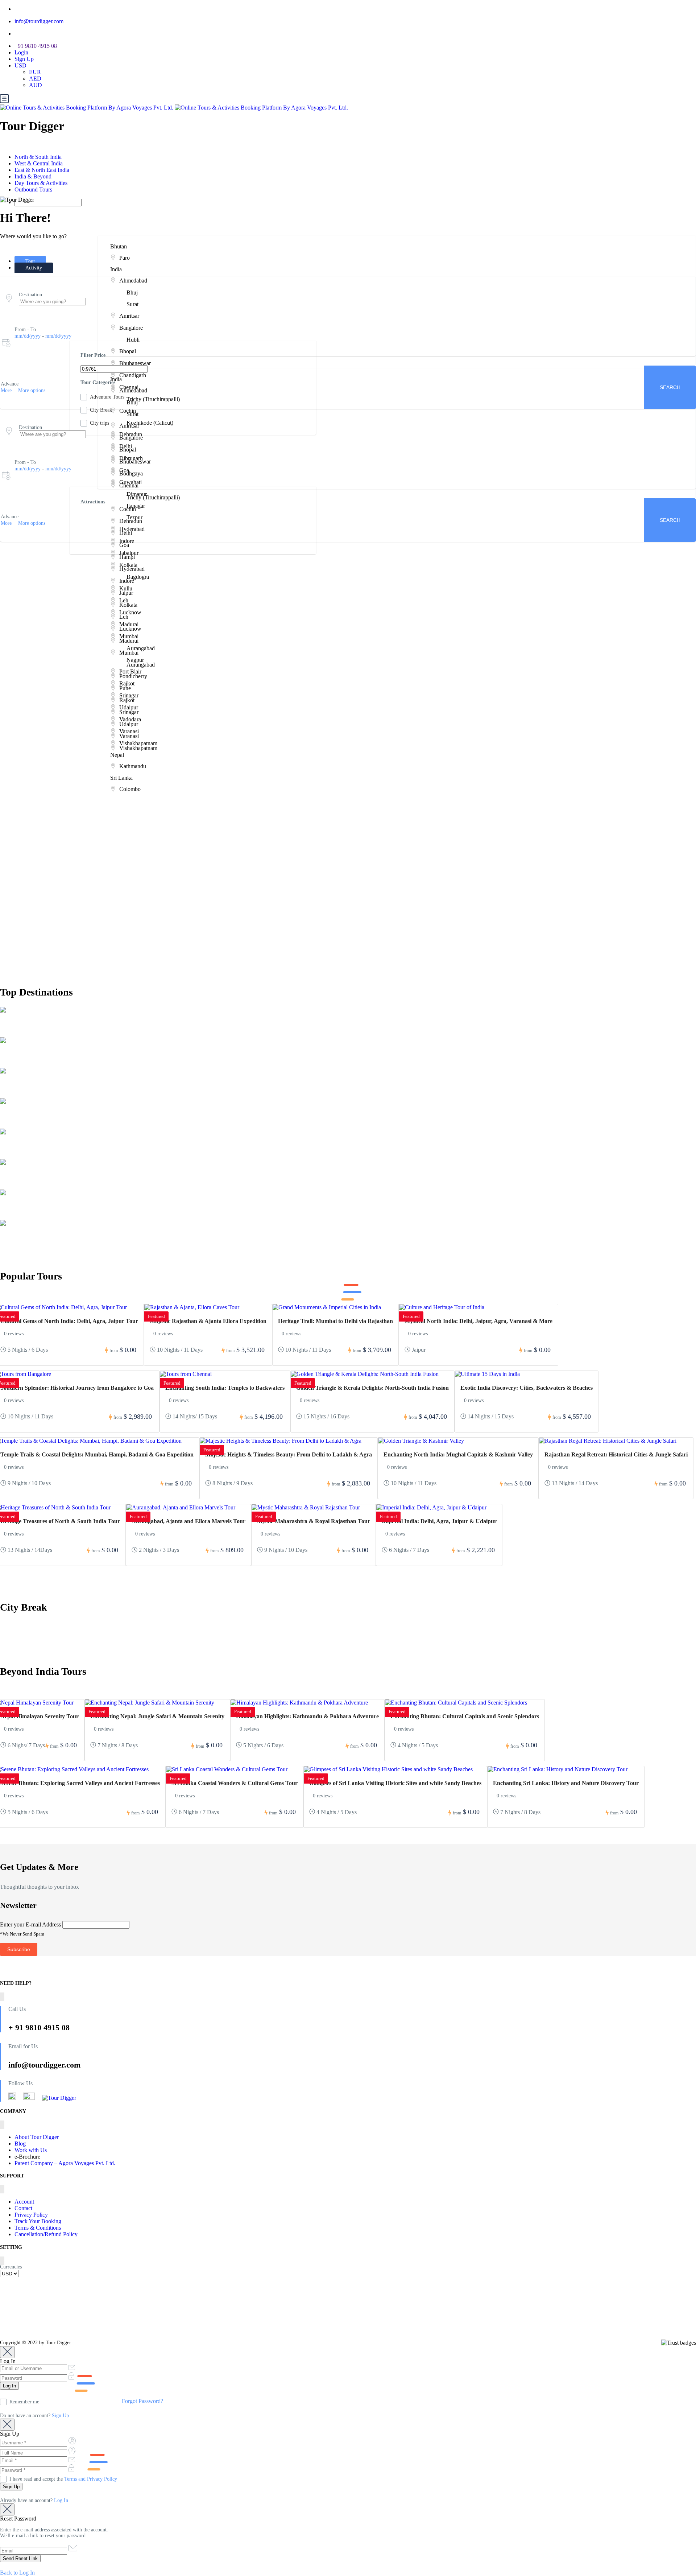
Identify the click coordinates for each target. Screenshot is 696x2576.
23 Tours (41, 1186)
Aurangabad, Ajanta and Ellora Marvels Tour (188, 1521)
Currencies (11, 2267)
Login (21, 52)
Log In (61, 2500)
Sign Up (24, 59)
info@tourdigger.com (39, 21)
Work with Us (31, 2150)
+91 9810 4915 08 (36, 46)
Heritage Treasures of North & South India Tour (60, 1521)
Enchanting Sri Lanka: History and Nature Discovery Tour (566, 1783)
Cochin (15, 1148)
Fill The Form (34, 688)
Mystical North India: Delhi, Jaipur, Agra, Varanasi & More (478, 1321)
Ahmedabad (26, 1209)
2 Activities (12, 1156)
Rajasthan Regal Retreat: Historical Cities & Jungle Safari (616, 1454)
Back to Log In (17, 2573)
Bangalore (25, 1087)
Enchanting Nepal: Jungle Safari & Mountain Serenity (157, 1716)
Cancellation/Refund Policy (46, 2234)
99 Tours (43, 1034)
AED (35, 79)
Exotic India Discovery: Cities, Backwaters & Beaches (527, 1388)
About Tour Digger (37, 2137)
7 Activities (12, 1065)
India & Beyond (34, 176)
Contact (23, 2208)
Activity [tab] (34, 268)
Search (670, 520)
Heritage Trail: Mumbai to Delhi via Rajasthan (335, 1321)
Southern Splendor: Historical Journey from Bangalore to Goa (77, 1388)
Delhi (12, 1026)
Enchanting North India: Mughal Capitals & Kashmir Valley (458, 1454)
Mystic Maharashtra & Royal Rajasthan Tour (314, 1521)
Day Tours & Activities (42, 183)
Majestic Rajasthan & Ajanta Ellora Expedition (208, 1321)
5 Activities (12, 1095)
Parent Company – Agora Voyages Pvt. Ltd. (65, 2163)
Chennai (18, 1178)
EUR (35, 72)
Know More (33, 819)
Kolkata (18, 1239)
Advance (10, 384)
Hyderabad (25, 1117)
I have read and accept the (63, 2479)
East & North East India (43, 170)
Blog (20, 2144)
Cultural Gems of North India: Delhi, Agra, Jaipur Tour (69, 1321)
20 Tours (41, 1156)
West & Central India (39, 163)
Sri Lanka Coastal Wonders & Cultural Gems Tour (235, 1783)
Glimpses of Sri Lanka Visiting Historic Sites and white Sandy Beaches (395, 1783)
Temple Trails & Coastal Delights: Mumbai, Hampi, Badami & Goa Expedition (97, 1454)
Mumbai (17, 1056)
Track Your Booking (38, 2221)
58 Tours (41, 1065)
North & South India (39, 157)
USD (21, 65)
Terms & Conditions (38, 2228)
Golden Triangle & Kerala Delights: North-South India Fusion (372, 1388)
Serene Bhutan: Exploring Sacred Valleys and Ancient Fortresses (80, 1783)
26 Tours (41, 1095)
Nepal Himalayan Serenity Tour (40, 1716)
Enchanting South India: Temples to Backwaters (225, 1388)
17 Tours (41, 1247)
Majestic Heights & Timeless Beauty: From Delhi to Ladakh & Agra (289, 1454)
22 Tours (41, 1126)
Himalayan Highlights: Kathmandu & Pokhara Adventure (307, 1716)
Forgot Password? (142, 2401)
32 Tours (41, 1217)
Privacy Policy (31, 2215)
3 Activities (12, 1247)
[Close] (7, 2352)
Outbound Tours (34, 189)
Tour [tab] (30, 261)
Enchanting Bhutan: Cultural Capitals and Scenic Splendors (465, 1716)
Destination (30, 295)
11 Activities (13, 1034)
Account (24, 2202)
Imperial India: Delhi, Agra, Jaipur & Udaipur (439, 1521)
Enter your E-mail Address (30, 1924)
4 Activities (12, 1126)
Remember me (24, 2402)
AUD (36, 85)
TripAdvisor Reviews (45, 2310)
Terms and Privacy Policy (91, 2479)
